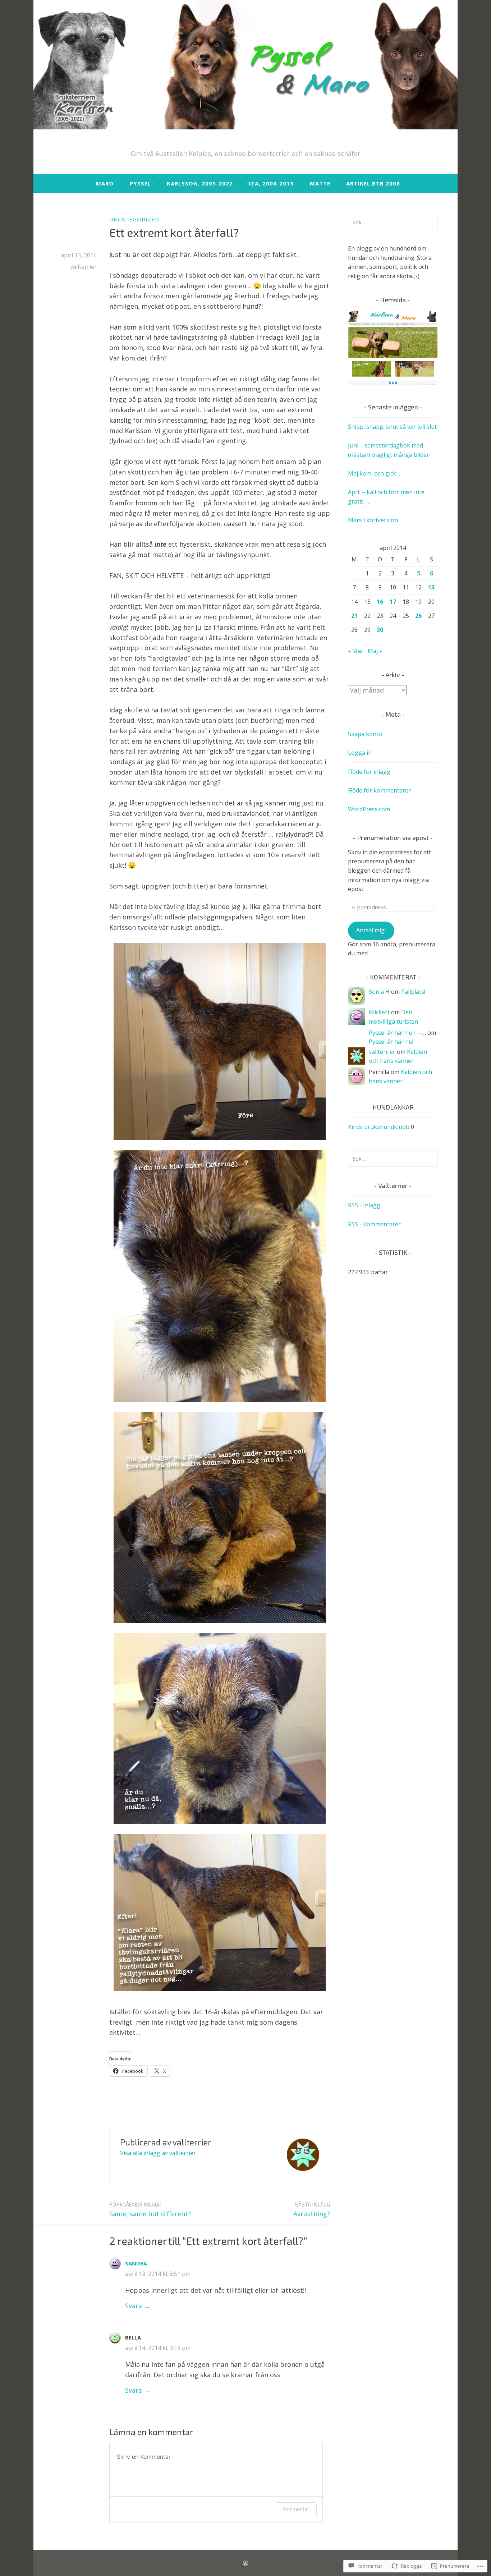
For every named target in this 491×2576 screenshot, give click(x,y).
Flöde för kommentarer (379, 790)
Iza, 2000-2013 (271, 183)
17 (393, 602)
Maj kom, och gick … (375, 473)
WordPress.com (369, 809)
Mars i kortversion (373, 520)
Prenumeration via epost (393, 837)
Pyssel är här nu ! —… (397, 1033)
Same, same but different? (150, 2210)
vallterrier (83, 267)
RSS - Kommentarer (374, 1224)
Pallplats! (413, 992)
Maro (105, 183)
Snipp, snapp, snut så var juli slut (392, 427)
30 (380, 630)
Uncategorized (134, 219)
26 (418, 616)
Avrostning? (312, 2210)
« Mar (356, 651)
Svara (134, 2306)
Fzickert (379, 1012)
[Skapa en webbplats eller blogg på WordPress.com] (245, 2563)
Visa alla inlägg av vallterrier (158, 2153)
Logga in (360, 753)
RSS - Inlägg (364, 1205)
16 (380, 602)
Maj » (375, 651)
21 (354, 616)
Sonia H (379, 992)
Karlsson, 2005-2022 (200, 183)
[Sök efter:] (393, 222)
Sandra (136, 2263)
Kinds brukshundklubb (379, 1127)
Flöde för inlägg (369, 772)
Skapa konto (365, 734)
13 (431, 587)
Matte (320, 183)
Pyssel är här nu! (391, 1042)
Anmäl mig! (371, 930)
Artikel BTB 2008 (373, 183)
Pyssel (140, 183)
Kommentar (296, 2509)
